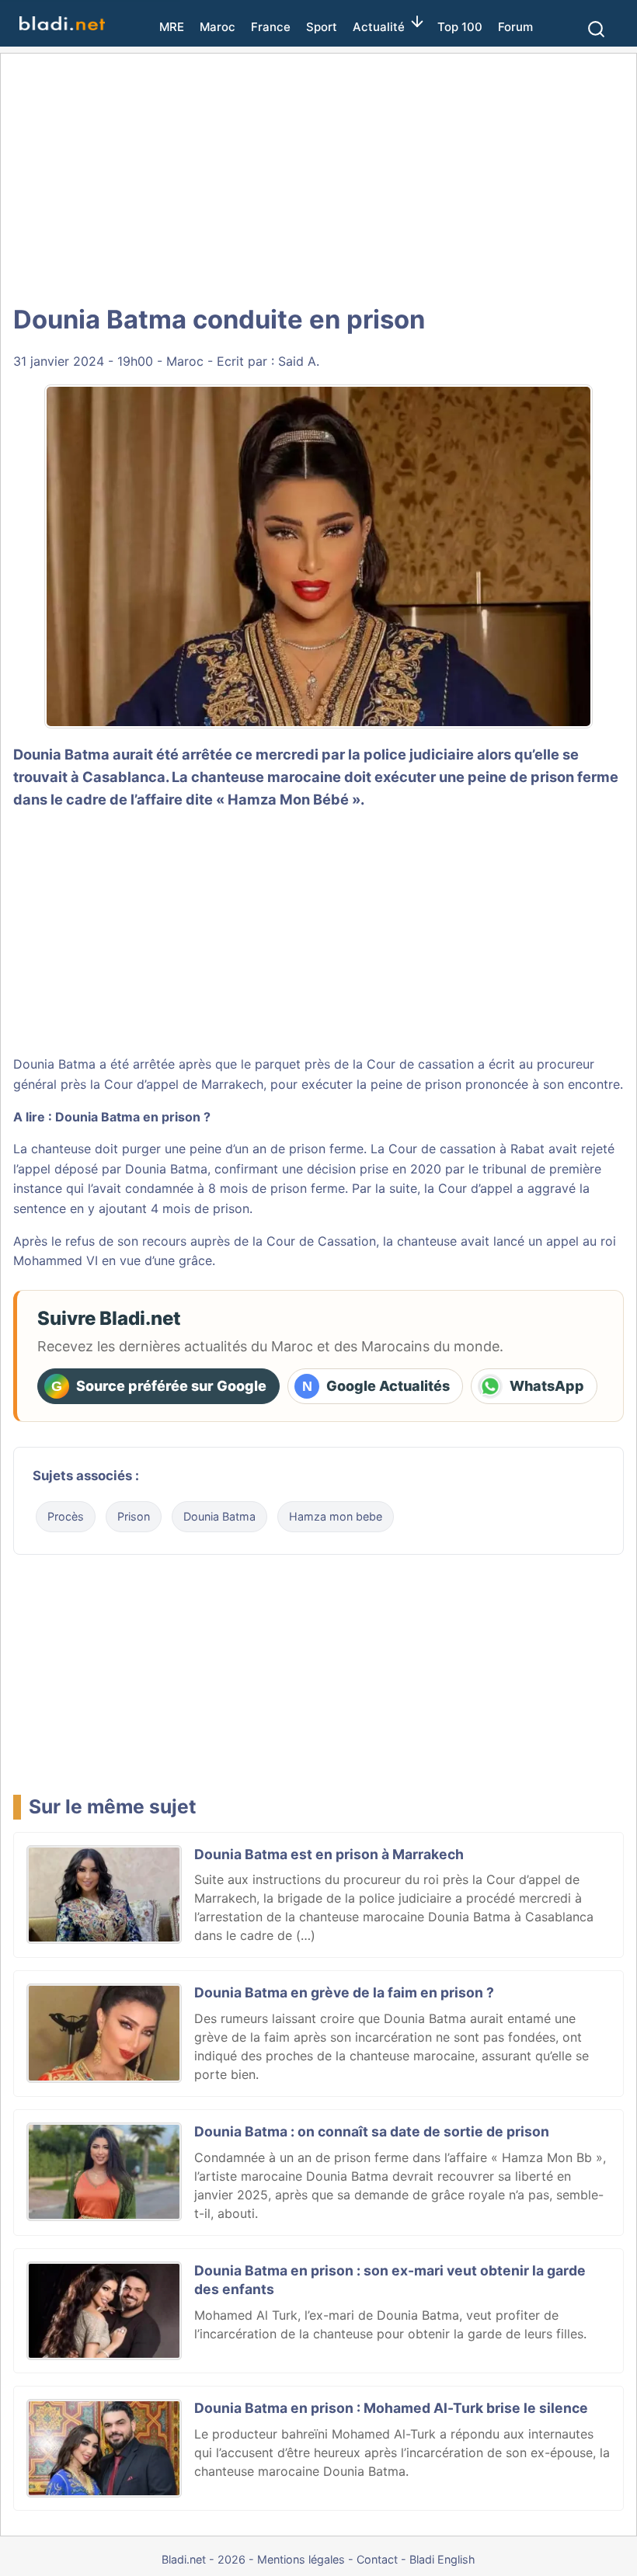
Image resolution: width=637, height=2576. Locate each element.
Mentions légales (301, 2559)
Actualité (379, 27)
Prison (134, 1516)
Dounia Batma (166, 1169)
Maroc (218, 27)
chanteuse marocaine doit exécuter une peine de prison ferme (405, 777)
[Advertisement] (318, 179)
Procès (66, 1516)
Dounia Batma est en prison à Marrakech (329, 1854)
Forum (515, 27)
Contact (377, 2559)
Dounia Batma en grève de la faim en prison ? (344, 1992)
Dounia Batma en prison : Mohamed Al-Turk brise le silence (391, 2408)
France (271, 27)
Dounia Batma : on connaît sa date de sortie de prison (372, 2131)
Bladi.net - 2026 (204, 2559)
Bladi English (442, 2559)
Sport (322, 27)
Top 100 (460, 27)
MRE (172, 27)
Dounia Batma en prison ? (133, 1117)
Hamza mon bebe (336, 1516)
